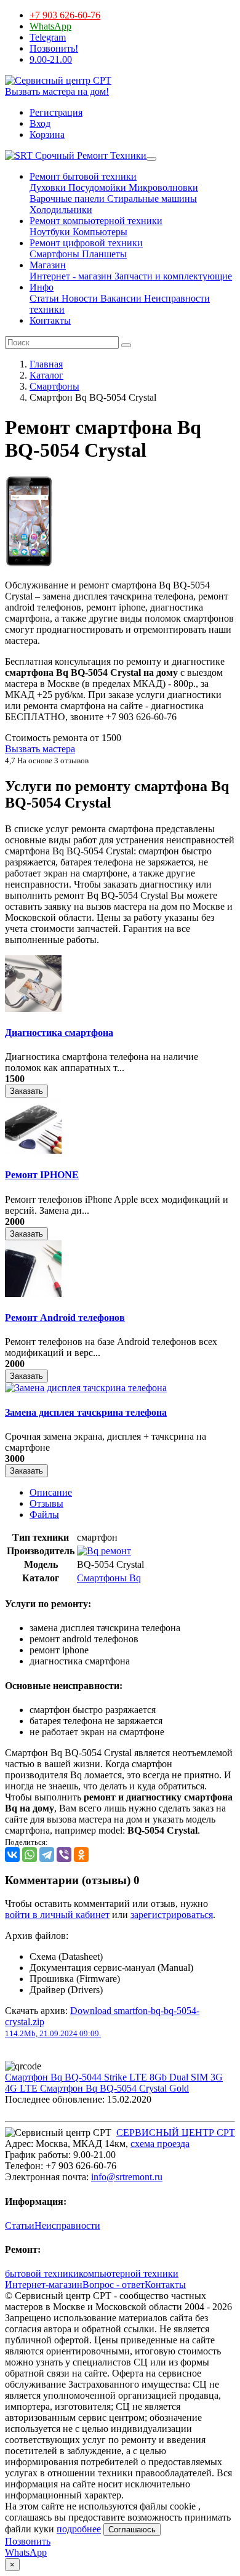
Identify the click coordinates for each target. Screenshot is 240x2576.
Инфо (42, 287)
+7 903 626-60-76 (65, 15)
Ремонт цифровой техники (86, 243)
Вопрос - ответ (114, 2285)
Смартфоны (54, 254)
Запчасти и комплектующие (172, 276)
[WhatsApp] (30, 1855)
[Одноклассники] (81, 1855)
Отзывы (46, 1503)
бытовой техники (42, 2273)
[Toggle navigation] (151, 159)
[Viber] (64, 1855)
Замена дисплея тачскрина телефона (86, 1412)
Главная (46, 364)
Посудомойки (96, 187)
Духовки (48, 187)
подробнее (79, 2529)
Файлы (44, 1515)
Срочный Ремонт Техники (90, 155)
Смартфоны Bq (109, 1578)
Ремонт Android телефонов (65, 1318)
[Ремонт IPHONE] (33, 1151)
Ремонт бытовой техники (83, 176)
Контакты (50, 320)
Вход (40, 123)
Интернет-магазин (44, 2285)
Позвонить (28, 2541)
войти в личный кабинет (57, 1915)
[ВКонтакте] (12, 1855)
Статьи (44, 298)
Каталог (46, 375)
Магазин (48, 265)
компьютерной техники (129, 2273)
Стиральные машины (151, 199)
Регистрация (56, 112)
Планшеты (103, 254)
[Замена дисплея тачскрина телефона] (86, 1388)
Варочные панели (67, 199)
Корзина (47, 134)
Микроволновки (162, 187)
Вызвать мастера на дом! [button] (57, 91)
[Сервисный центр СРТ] (58, 80)
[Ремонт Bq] (104, 1551)
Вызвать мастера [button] (40, 749)
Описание (51, 1492)
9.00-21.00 (51, 59)
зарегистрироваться (172, 1915)
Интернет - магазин (71, 276)
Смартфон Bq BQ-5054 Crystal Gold (114, 2088)
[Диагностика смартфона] (33, 1009)
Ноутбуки (50, 232)
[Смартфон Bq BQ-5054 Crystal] (29, 564)
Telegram (48, 37)
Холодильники (61, 210)
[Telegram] (47, 1855)
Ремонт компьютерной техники (96, 221)
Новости (78, 298)
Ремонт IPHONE (42, 1175)
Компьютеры (99, 232)
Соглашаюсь (132, 2530)
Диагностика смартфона (59, 1033)
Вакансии (120, 298)
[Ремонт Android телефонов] (33, 1294)
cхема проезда (160, 2144)
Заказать (26, 1091)
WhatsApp (50, 26)
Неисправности (67, 2225)
